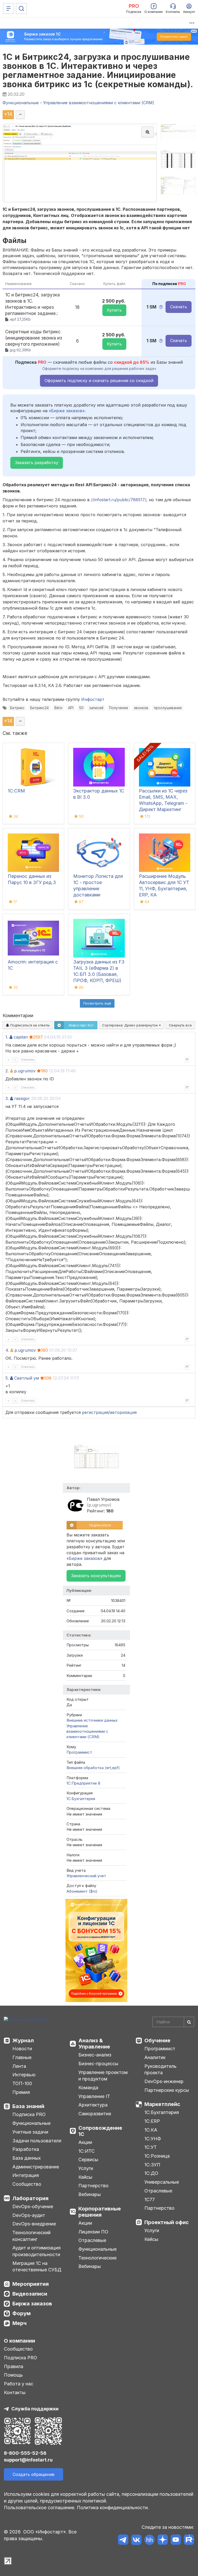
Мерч (19, 2323)
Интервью (24, 2075)
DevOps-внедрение (34, 2224)
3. (7, 1098)
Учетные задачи (30, 2132)
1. (7, 1037)
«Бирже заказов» (67, 411)
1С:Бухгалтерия (162, 2112)
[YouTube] (176, 2541)
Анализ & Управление (94, 2044)
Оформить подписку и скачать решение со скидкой (99, 380)
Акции (85, 2142)
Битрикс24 (39, 708)
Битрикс (17, 708)
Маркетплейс (162, 2104)
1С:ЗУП (152, 2165)
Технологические (97, 2258)
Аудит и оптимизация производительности (36, 2251)
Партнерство (93, 2186)
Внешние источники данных (92, 1720)
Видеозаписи (30, 2294)
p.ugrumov (25, 1071)
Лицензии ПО (93, 2232)
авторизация (123, 1412)
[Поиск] (21, 9)
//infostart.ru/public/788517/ (119, 500)
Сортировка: (130, 1025)
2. (7, 1071)
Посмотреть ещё (97, 1003)
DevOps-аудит (29, 2215)
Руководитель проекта (160, 2069)
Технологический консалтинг (31, 2236)
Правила (14, 2366)
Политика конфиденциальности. (113, 2508)
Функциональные (31, 2123)
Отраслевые (92, 2240)
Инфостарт (93, 699)
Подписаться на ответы (29, 1025)
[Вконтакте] (136, 2541)
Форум (22, 2313)
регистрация (95, 1412)
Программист (79, 1752)
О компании (19, 2341)
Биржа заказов (32, 2304)
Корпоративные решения (100, 2212)
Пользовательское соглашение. (40, 2508)
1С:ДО (151, 2173)
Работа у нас (19, 2384)
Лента (19, 2066)
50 (81, 708)
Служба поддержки (35, 2409)
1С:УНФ (153, 2139)
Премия (21, 2092)
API (71, 708)
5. (7, 1378)
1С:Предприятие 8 (83, 1783)
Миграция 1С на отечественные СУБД (37, 2267)
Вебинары (90, 2194)
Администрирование (36, 2167)
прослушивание (168, 708)
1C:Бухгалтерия (81, 1799)
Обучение (157, 2040)
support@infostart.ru (28, 2460)
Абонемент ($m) (82, 1891)
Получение (119, 708)
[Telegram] (123, 2541)
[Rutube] (189, 2541)
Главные (22, 2057)
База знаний (28, 2106)
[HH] (149, 2541)
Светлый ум (27, 1378)
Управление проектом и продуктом (103, 2076)
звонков (141, 708)
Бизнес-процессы (98, 2064)
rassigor (22, 1098)
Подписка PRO (29, 2114)
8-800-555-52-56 (25, 2453)
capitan (21, 1037)
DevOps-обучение (33, 2206)
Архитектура (93, 2105)
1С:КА (151, 2130)
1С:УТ (151, 2147)
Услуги (86, 2168)
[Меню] (9, 9)
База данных (27, 2158)
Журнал (23, 2040)
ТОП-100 (22, 2083)
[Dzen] (163, 2541)
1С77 (150, 2200)
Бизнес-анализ (95, 2055)
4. (7, 1350)
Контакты (15, 2392)
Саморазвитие (95, 2114)
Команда (88, 2088)
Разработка (26, 2149)
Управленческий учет (86, 1876)
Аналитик (155, 2057)
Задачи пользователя (37, 2141)
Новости (22, 2049)
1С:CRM (16, 791)
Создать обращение (34, 2474)
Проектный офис (167, 2222)
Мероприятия (31, 2284)
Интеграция (26, 2175)
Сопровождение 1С (100, 2131)
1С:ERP (152, 2121)
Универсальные (162, 2182)
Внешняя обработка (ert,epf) (93, 1768)
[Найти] (189, 2022)
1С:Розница (157, 2156)
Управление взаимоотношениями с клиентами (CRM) (87, 1731)
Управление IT (94, 2096)
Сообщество (27, 2184)
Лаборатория (30, 2198)
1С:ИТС (86, 2151)
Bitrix (58, 708)
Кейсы (85, 2177)
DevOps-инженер (164, 2081)
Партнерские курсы (167, 2090)
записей (96, 708)
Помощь (13, 2375)
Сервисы (88, 2160)
